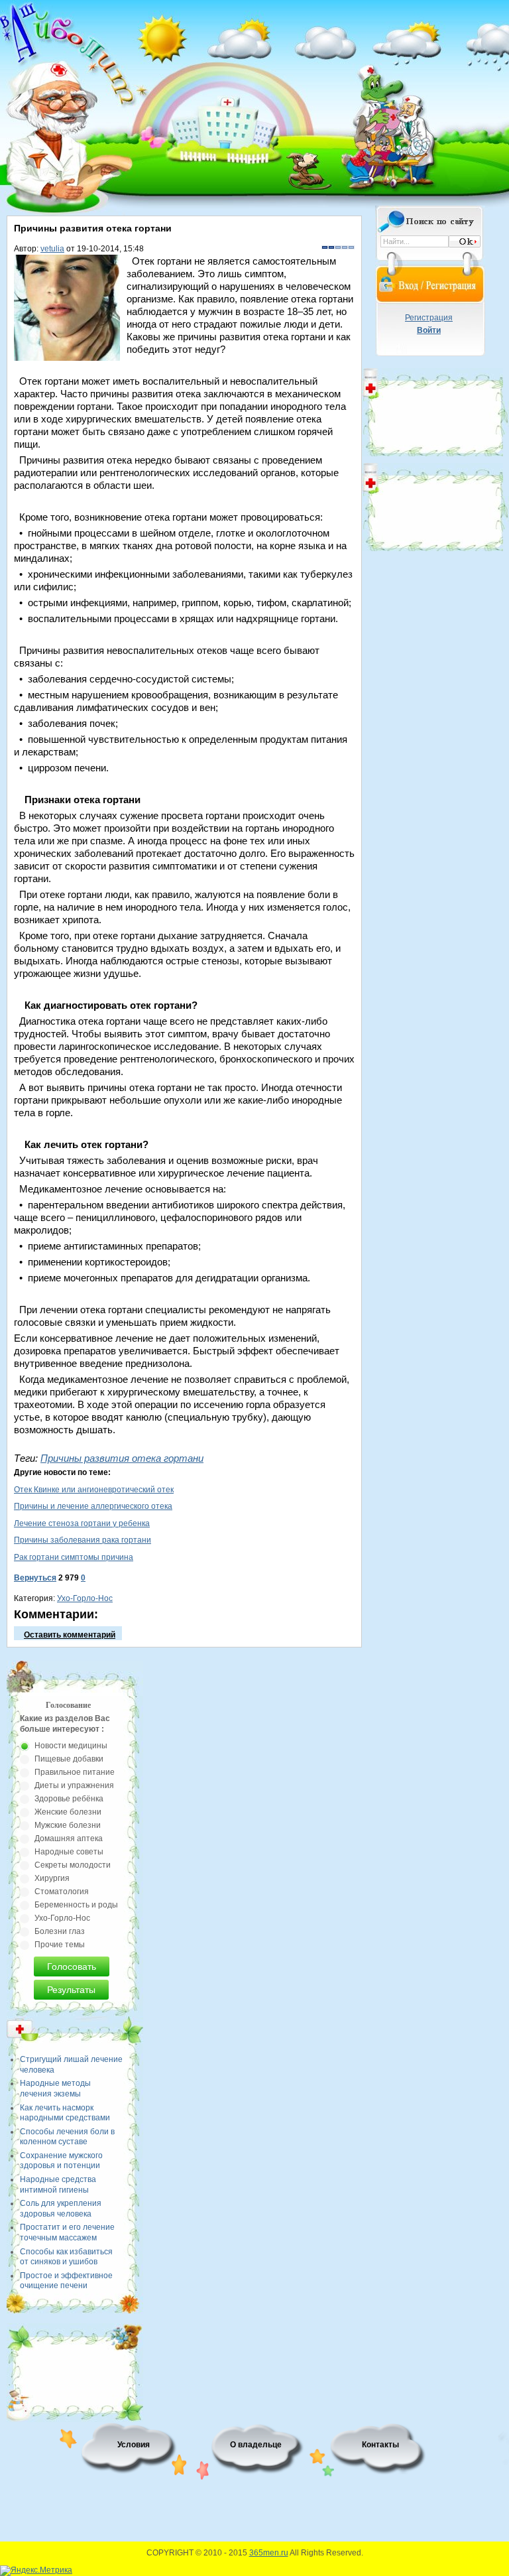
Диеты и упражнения (74, 1785)
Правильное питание (75, 1772)
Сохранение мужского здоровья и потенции (61, 2161)
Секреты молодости (73, 1865)
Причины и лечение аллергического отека (93, 1506)
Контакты (380, 2445)
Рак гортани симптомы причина (74, 1557)
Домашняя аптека (69, 1838)
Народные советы (69, 1852)
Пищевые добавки (69, 1759)
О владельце (256, 2445)
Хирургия (52, 1878)
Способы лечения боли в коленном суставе (67, 2137)
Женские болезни (68, 1812)
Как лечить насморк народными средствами (65, 2113)
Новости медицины (71, 1746)
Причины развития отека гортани (122, 1458)
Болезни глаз (60, 1931)
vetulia (52, 249)
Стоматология (62, 1892)
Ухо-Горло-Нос (85, 1598)
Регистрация (429, 318)
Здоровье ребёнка (69, 1799)
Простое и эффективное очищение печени (66, 2281)
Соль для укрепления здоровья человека (61, 2209)
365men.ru (269, 2553)
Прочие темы (60, 1945)
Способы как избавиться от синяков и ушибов (66, 2257)
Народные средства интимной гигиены (58, 2185)
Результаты (71, 1990)
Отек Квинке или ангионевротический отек (94, 1490)
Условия (134, 2445)
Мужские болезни (68, 1825)
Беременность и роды (76, 1905)
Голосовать (72, 1966)
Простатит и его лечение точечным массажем (67, 2232)
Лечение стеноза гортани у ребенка (82, 1523)
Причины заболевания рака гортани (83, 1540)
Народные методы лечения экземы (55, 2089)
